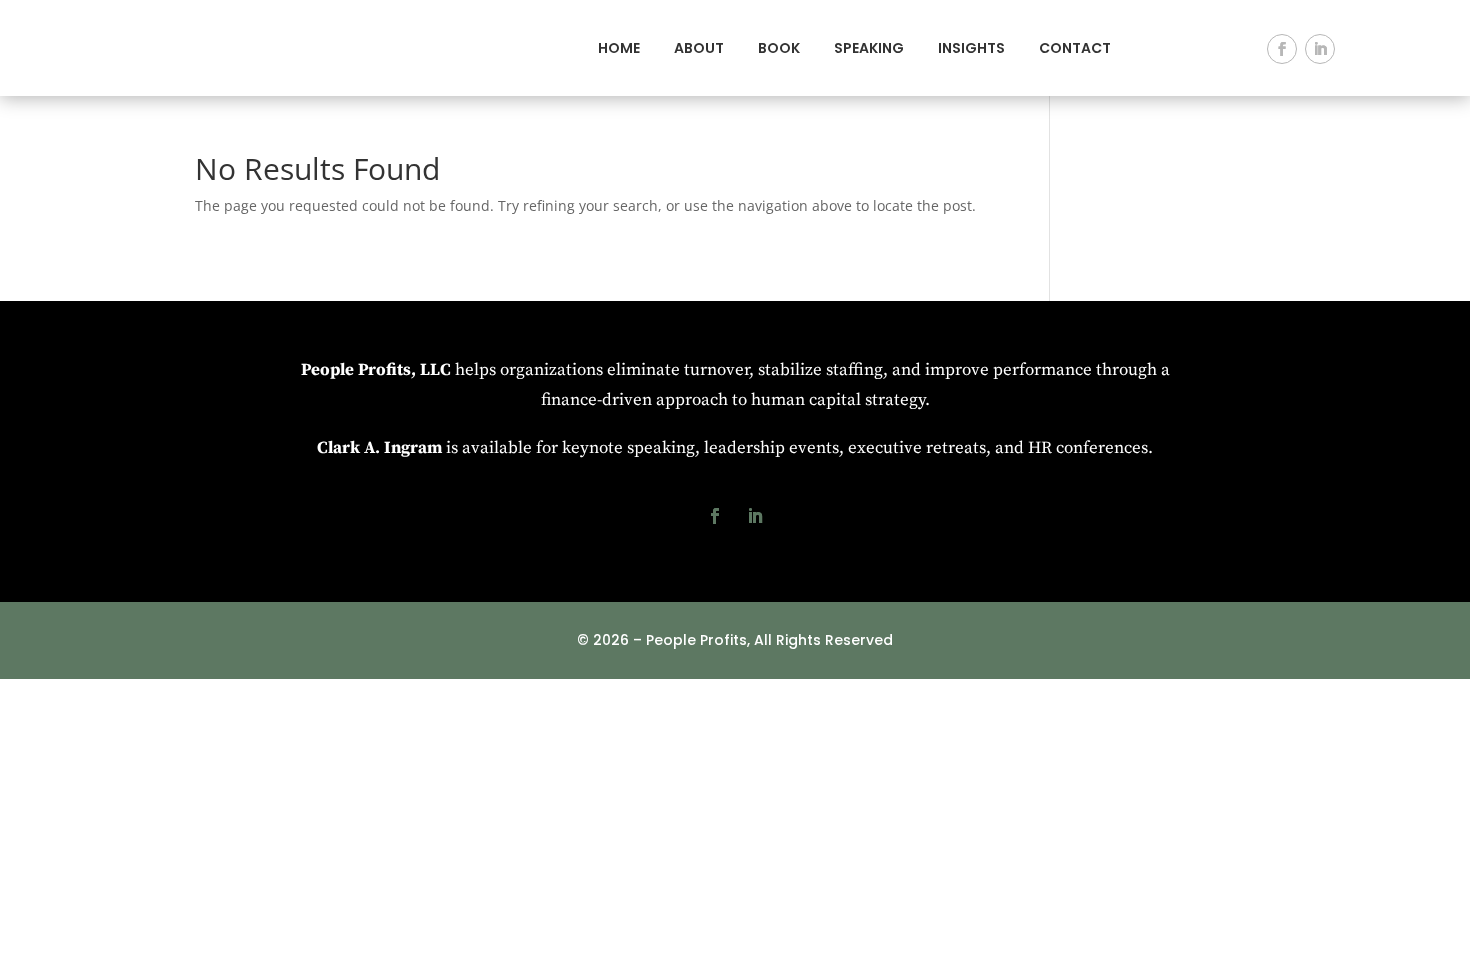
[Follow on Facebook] (1282, 49)
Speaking (869, 48)
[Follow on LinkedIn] (1320, 49)
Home (619, 48)
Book (779, 48)
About (699, 48)
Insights (971, 48)
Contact (1075, 48)
